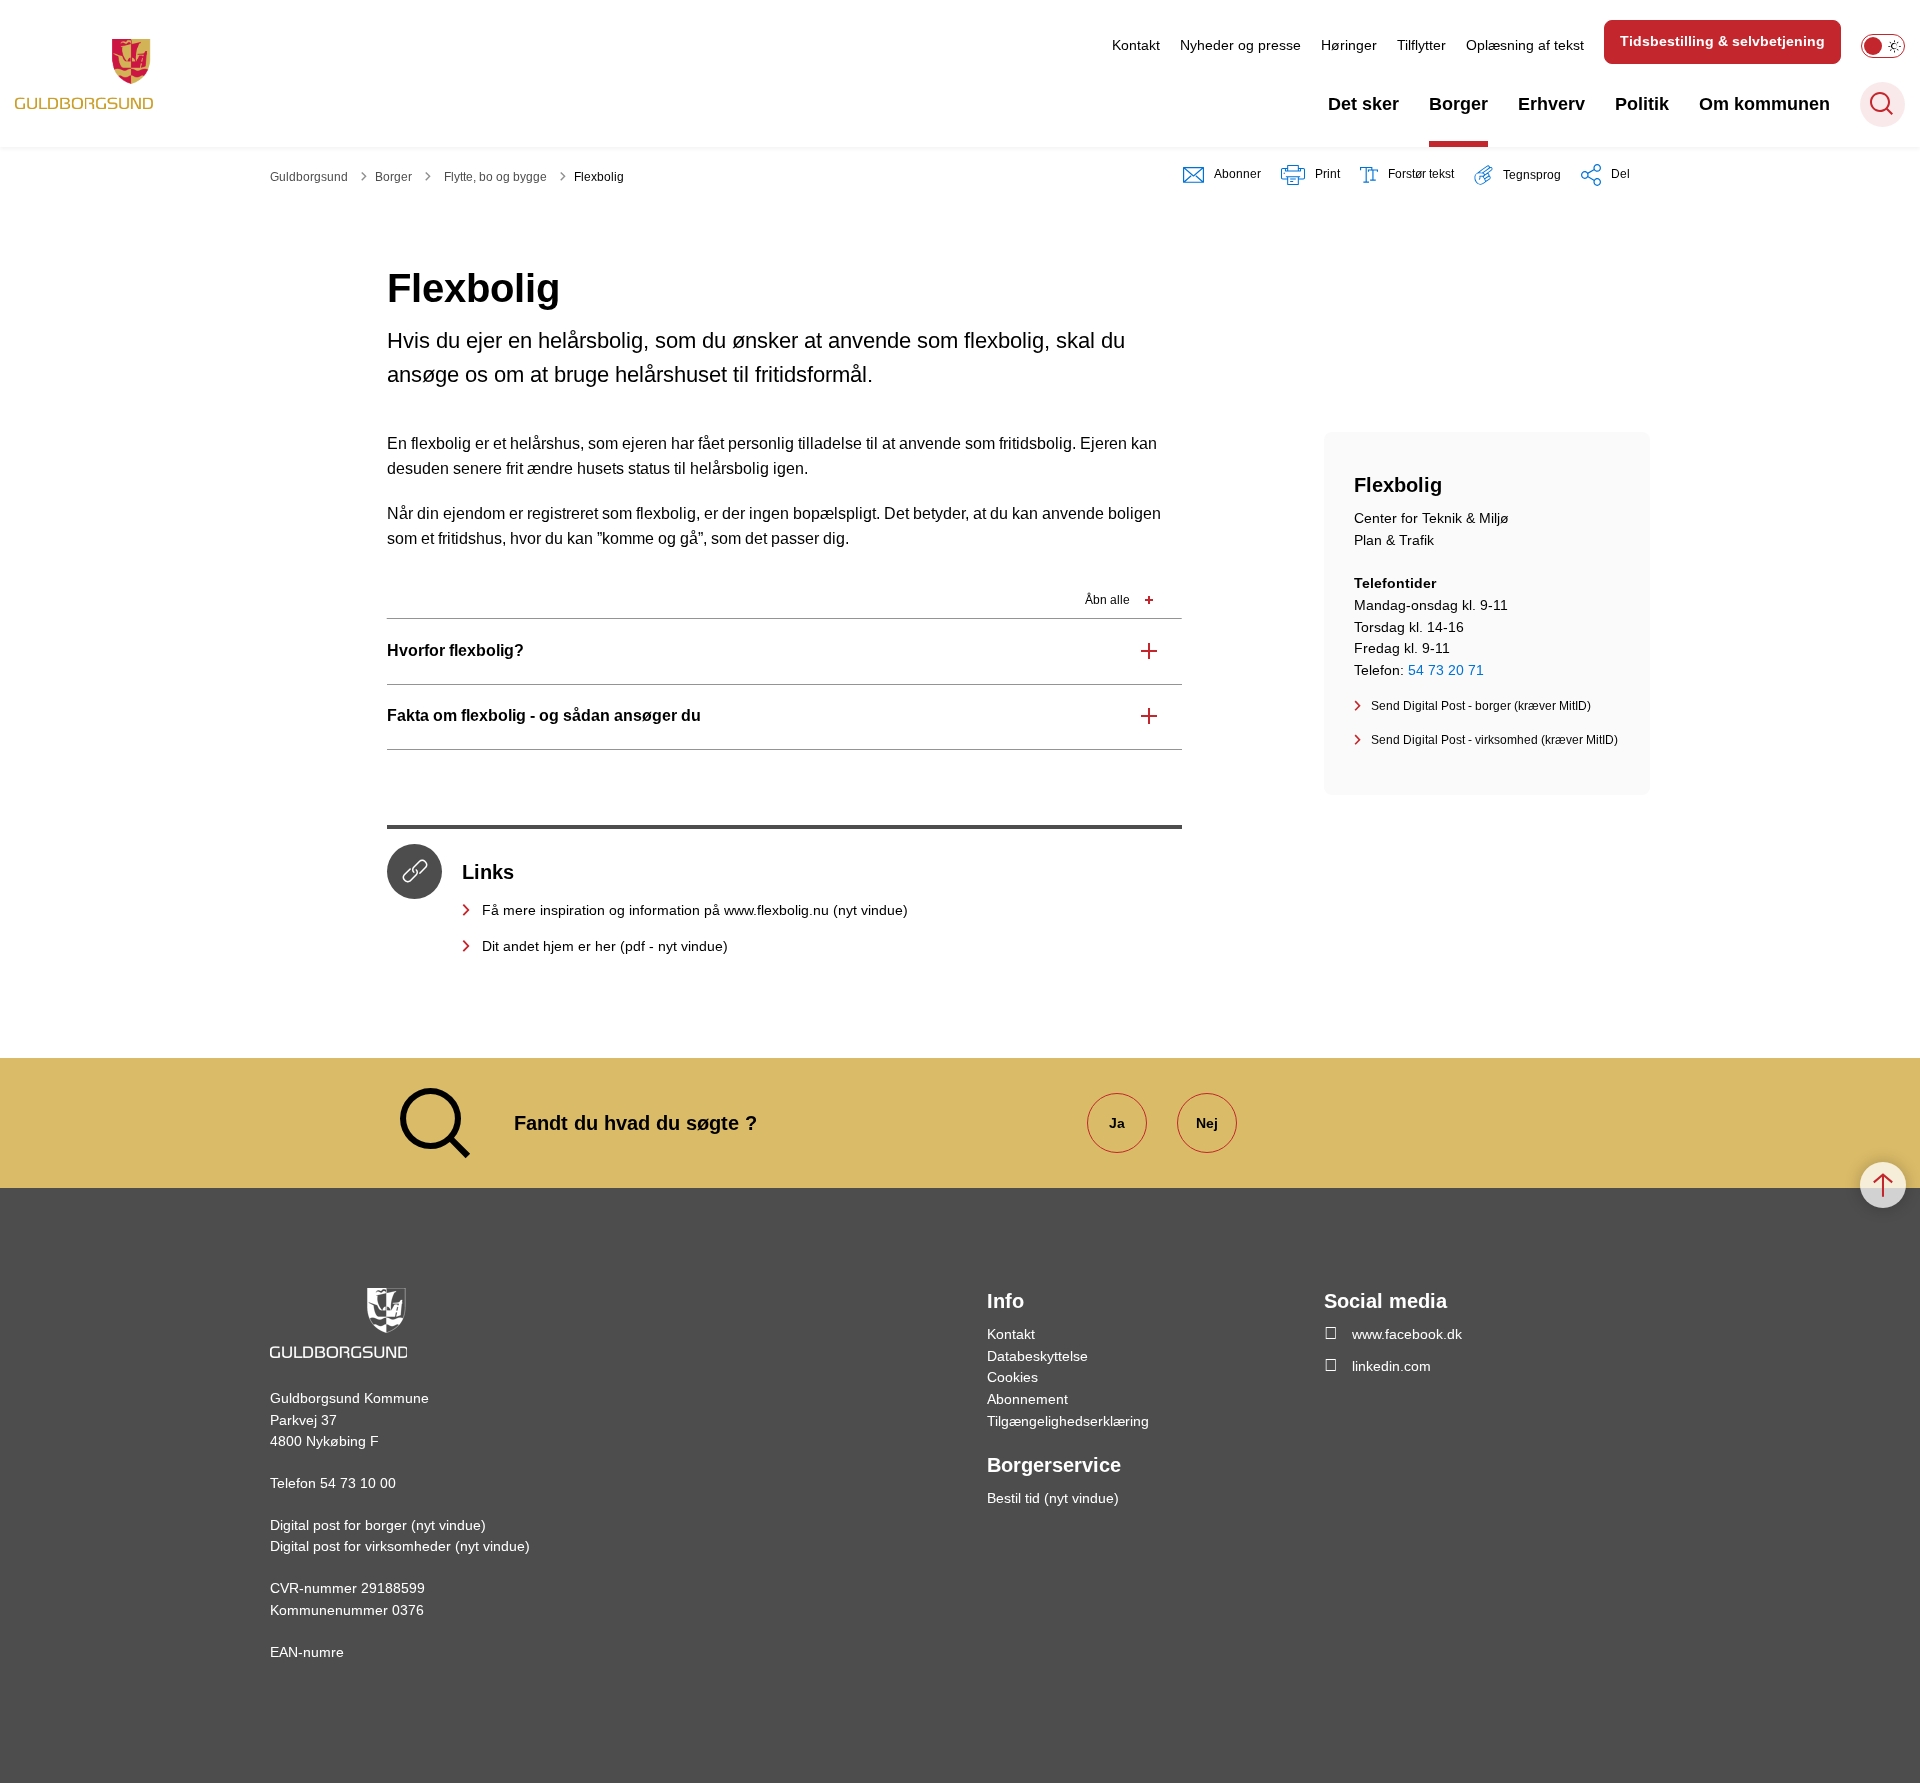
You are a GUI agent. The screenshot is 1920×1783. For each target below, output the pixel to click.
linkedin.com (1391, 1366)
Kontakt (1136, 45)
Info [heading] (1005, 1301)
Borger (1458, 104)
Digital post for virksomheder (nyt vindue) (400, 1546)
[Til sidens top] (1883, 1185)
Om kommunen (1764, 104)
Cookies (1012, 1377)
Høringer (1349, 45)
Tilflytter (1421, 45)
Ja (1117, 1123)
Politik (1642, 104)
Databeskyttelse (1037, 1356)
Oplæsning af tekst (1525, 45)
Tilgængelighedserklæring (1068, 1421)
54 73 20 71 (1446, 670)
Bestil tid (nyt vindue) (1053, 1498)
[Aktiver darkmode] (1883, 46)
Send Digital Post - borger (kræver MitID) (1481, 706)
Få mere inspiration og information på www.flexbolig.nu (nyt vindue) (695, 910)
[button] (1517, 174)
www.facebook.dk (1407, 1334)
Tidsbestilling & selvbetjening (1722, 41)
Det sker (1363, 104)
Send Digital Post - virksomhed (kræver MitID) (1494, 740)
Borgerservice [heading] (1054, 1465)
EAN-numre (307, 1652)
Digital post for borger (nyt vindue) (378, 1525)
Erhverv (1551, 104)
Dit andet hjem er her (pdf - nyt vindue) (605, 946)
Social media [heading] (1385, 1301)
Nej (1207, 1123)
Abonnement (1027, 1399)
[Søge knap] (1882, 104)
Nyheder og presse (1240, 45)
